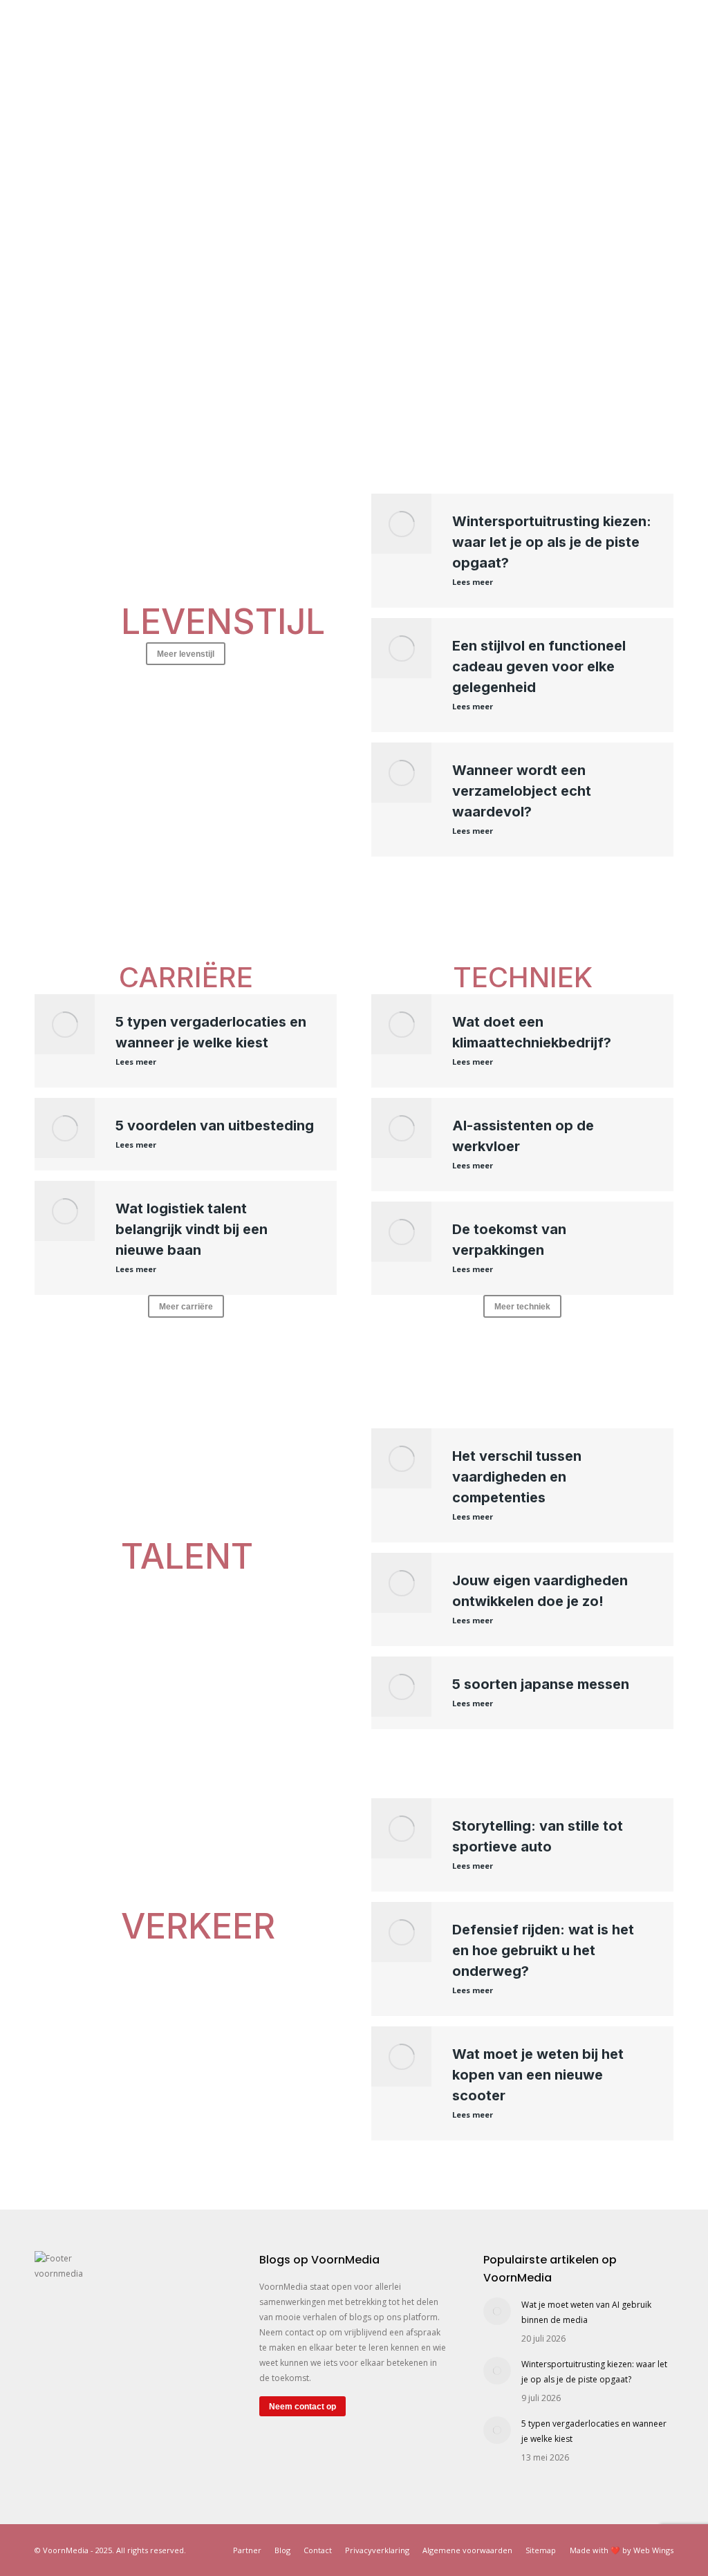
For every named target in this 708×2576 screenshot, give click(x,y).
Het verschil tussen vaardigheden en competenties (517, 1477)
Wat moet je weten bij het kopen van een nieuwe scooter (538, 2075)
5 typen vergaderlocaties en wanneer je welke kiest (594, 2431)
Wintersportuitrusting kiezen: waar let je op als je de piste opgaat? (552, 542)
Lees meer (473, 582)
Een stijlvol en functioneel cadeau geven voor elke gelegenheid (539, 666)
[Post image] (497, 2311)
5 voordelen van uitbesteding (215, 1126)
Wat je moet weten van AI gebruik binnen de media (586, 2312)
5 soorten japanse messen (541, 1684)
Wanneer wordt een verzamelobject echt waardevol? (522, 791)
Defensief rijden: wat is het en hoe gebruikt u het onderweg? (543, 1950)
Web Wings (653, 2550)
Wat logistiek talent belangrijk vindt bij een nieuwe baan (192, 1229)
